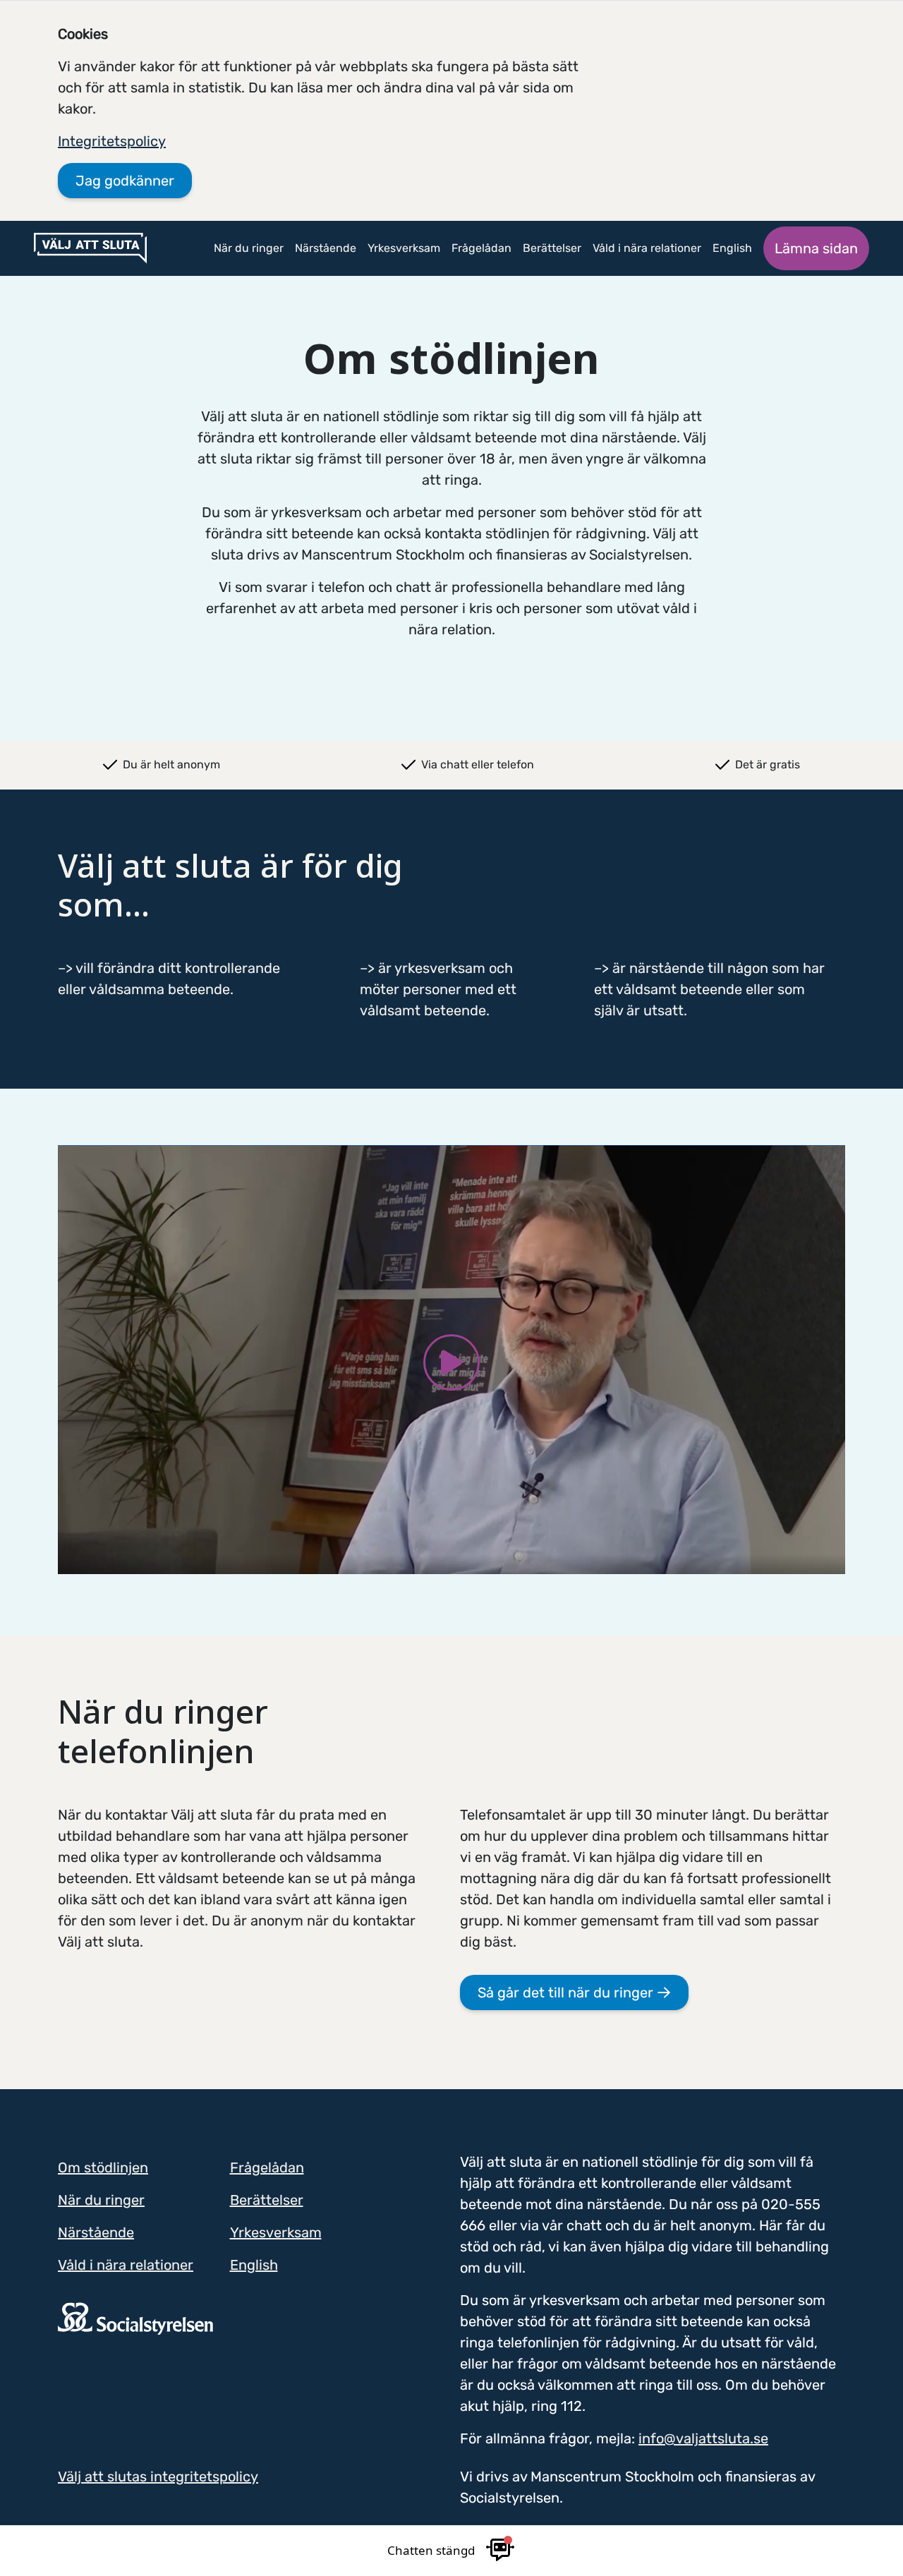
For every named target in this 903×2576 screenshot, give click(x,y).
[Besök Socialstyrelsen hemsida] (135, 2318)
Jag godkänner (125, 181)
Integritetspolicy (112, 141)
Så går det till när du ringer (567, 1993)
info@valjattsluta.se (703, 2438)
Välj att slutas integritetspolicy (158, 2477)
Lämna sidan (816, 248)
